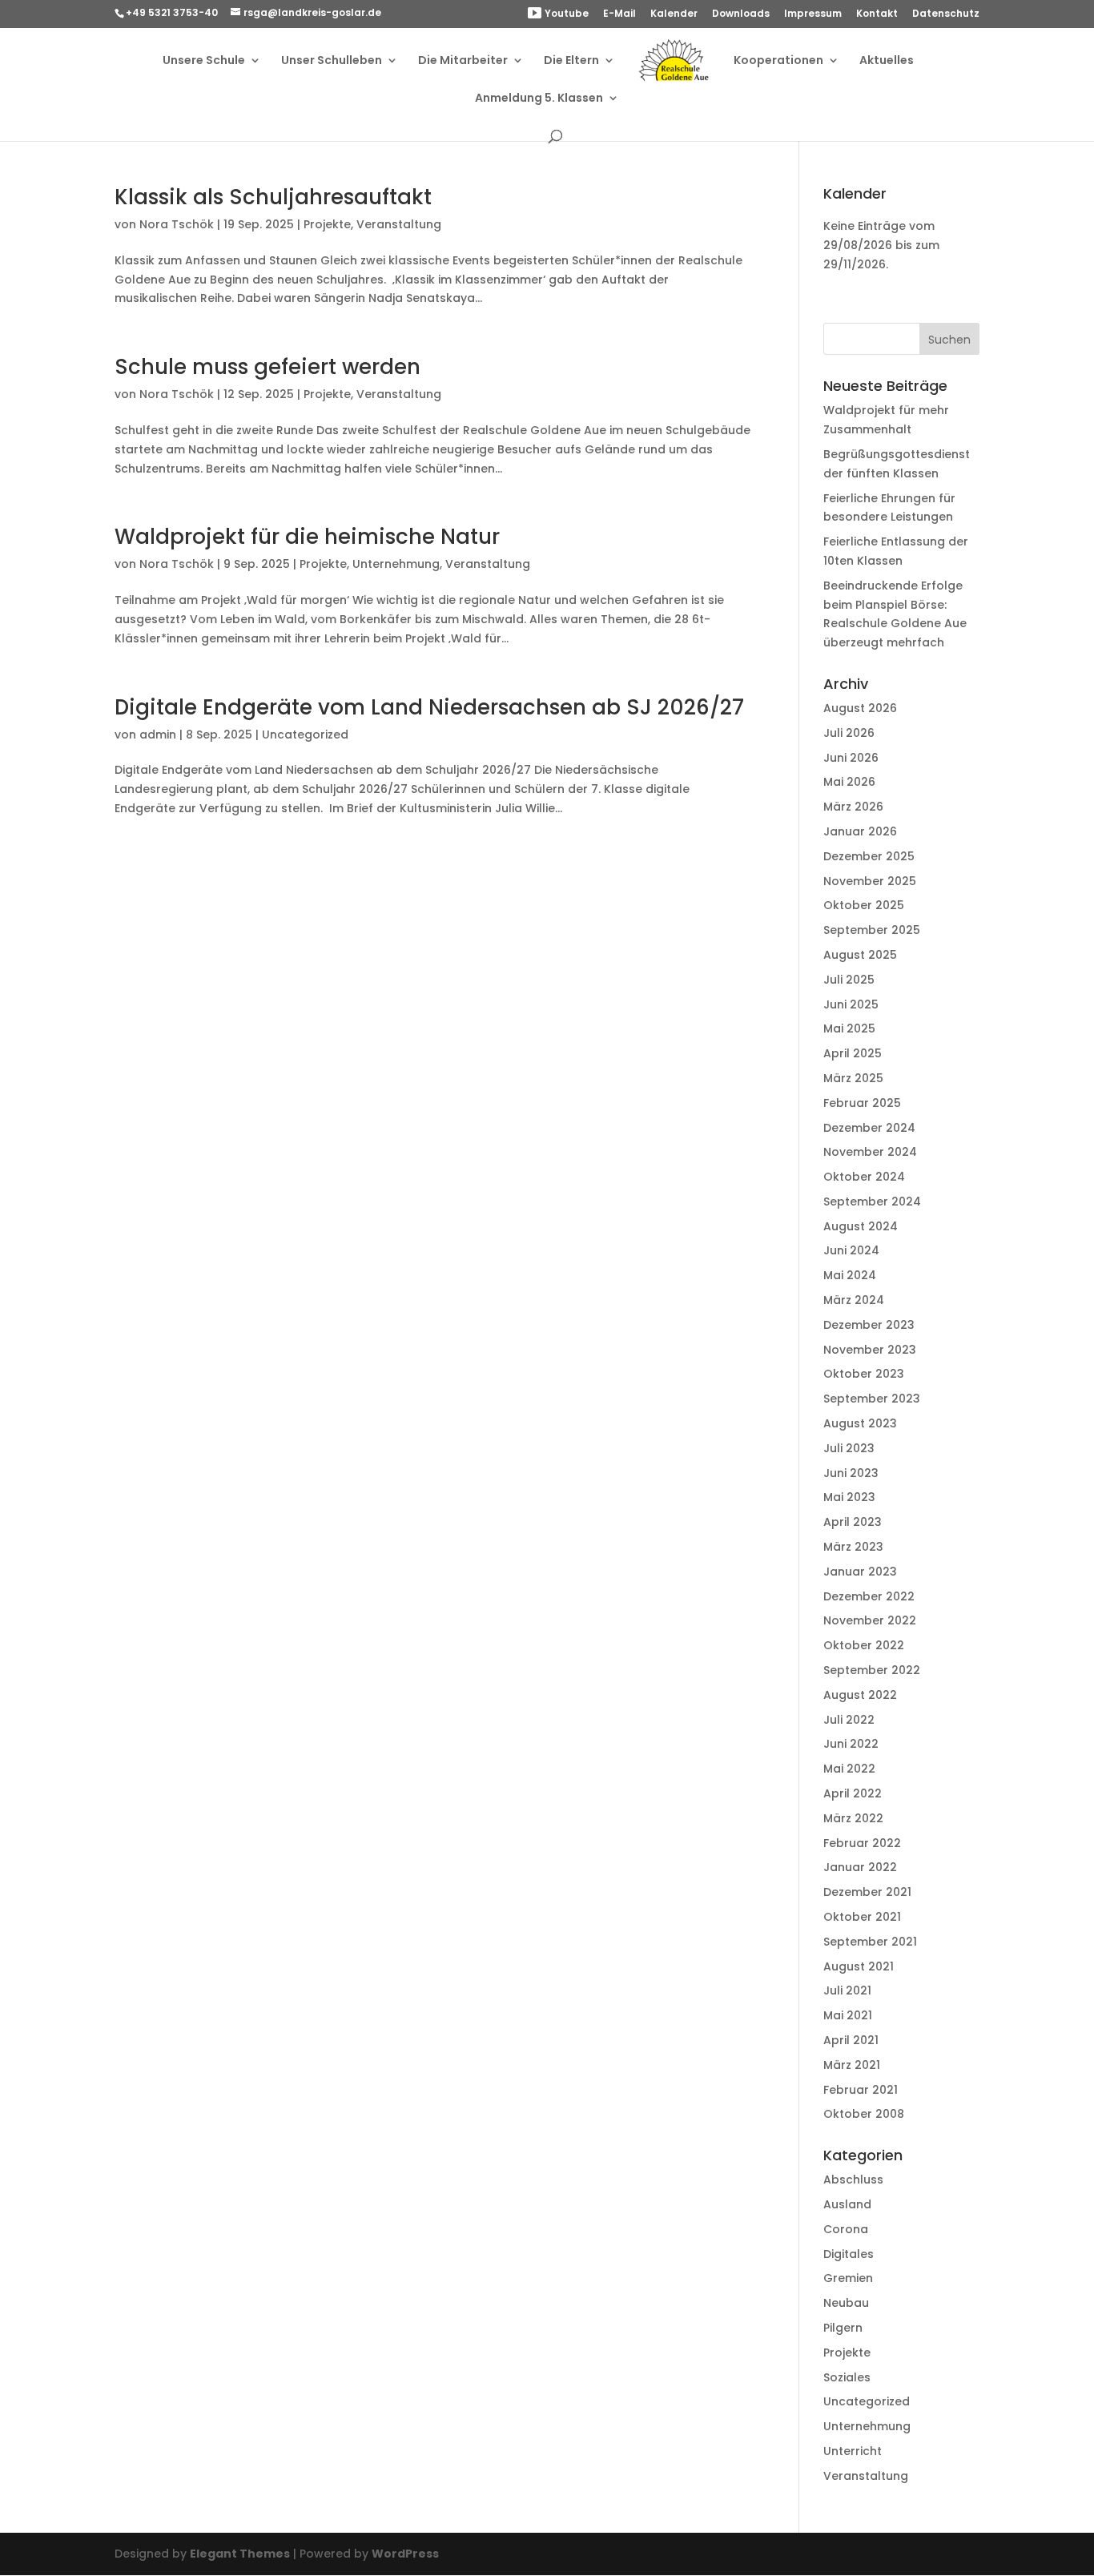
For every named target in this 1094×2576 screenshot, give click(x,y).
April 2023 (853, 1522)
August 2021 (859, 1966)
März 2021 (852, 2065)
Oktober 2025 (864, 905)
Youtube (567, 14)
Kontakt (877, 14)
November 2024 (870, 1152)
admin (158, 735)
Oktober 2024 (864, 1177)
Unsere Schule (204, 61)
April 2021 (851, 2040)
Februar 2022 (862, 1843)
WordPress (405, 2554)
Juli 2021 (847, 1990)
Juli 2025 (849, 980)
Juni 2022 (851, 1744)
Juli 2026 (849, 733)
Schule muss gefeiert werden (267, 367)
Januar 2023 (860, 1572)
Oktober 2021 (862, 1917)
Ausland (847, 2204)
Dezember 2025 (869, 856)
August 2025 (860, 955)
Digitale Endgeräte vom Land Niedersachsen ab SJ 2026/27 (429, 707)
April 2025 (853, 1053)
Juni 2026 (851, 758)
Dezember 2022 (869, 1596)
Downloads (741, 14)
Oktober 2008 (864, 2114)
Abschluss (853, 2180)
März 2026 (853, 807)
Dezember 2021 (867, 1892)
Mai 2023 (849, 1497)
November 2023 (870, 1350)
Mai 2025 (849, 1028)
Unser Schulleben (332, 61)
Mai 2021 (848, 2015)
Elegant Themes (240, 2554)
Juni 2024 (851, 1250)
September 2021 (870, 1942)
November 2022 (870, 1620)
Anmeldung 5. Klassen (539, 99)
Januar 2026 (860, 831)
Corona (846, 2229)
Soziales (847, 2377)
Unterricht (853, 2451)
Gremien (848, 2278)
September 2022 (872, 1670)
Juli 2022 (849, 1720)
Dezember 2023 (869, 1325)
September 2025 (872, 930)
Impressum (813, 14)
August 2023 (860, 1423)
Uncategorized (305, 735)
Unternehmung (396, 564)
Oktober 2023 (864, 1374)
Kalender (674, 14)
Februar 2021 (861, 2090)
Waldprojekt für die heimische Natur (307, 537)
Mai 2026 (849, 782)
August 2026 (860, 708)
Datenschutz (946, 14)
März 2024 (854, 1300)
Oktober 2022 (864, 1645)
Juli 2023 (849, 1448)
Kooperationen (778, 61)
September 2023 (872, 1399)
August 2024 (861, 1226)
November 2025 (870, 881)
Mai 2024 (850, 1275)
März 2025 (853, 1078)
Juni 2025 (851, 1004)
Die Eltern (571, 61)
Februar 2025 (862, 1103)
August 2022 (860, 1695)
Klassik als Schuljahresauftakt (273, 197)
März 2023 (853, 1547)
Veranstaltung (399, 224)
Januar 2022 (860, 1867)
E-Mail (619, 14)
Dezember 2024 (869, 1128)
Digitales (849, 2254)
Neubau (846, 2303)
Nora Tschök (177, 224)
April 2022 (853, 1793)
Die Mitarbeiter (463, 61)
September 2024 (872, 1201)
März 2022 (853, 1818)
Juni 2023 (851, 1473)
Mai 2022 (849, 1769)
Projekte (327, 224)
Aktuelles (887, 61)
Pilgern (843, 2328)
